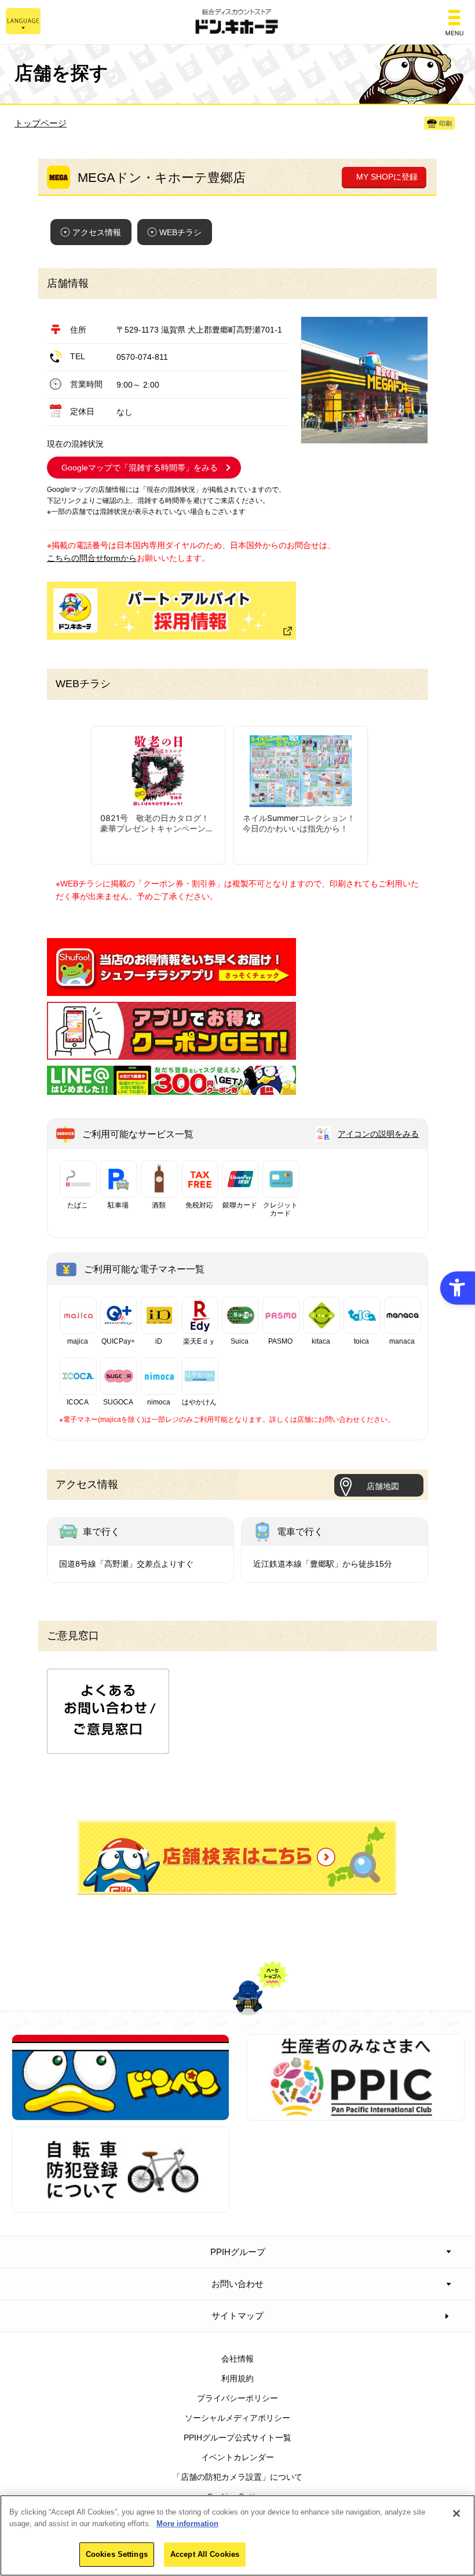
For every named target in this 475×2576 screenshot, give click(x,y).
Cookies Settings (117, 2554)
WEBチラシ (180, 232)
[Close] (456, 2513)
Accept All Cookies (205, 2554)
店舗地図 (383, 1486)
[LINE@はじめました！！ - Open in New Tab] (171, 1089)
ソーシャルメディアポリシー (237, 2418)
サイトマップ (237, 2316)
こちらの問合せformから (92, 558)
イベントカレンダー (237, 2457)
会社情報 (237, 2359)
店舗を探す (237, 1858)
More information (187, 2524)
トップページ (41, 123)
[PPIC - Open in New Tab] (356, 2114)
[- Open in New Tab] (171, 989)
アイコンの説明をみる (378, 1134)
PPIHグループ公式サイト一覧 (237, 2438)
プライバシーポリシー (237, 2398)
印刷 (445, 123)
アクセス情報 (97, 232)
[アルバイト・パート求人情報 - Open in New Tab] (171, 611)
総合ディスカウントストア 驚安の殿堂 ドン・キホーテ (237, 22)
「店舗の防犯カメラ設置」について (237, 2477)
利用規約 (237, 2378)
